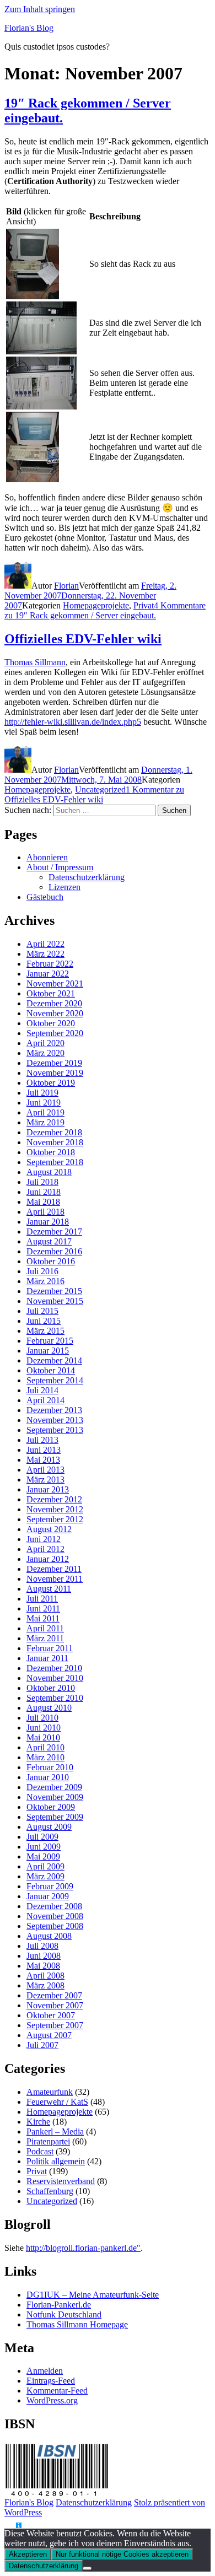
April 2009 (45, 1866)
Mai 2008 (43, 1966)
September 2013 (55, 1430)
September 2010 (55, 1698)
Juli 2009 (42, 1837)
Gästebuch (45, 897)
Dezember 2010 (54, 1668)
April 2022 (45, 944)
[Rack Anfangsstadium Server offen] (41, 406)
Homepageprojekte (96, 605)
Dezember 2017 (54, 1232)
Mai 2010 (43, 1737)
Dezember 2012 (54, 1499)
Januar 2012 (48, 1559)
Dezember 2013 (54, 1410)
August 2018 (49, 1172)
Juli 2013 (42, 1440)
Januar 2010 (48, 1777)
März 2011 (45, 1638)
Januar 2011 (47, 1658)
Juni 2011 (43, 1608)
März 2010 (45, 1757)
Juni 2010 (44, 1728)
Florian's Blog (29, 28)
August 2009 (49, 1827)
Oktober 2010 (51, 1688)
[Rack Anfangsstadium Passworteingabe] (33, 479)
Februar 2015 (50, 1341)
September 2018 (55, 1162)
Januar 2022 (48, 974)
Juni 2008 (44, 1956)
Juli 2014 (42, 1390)
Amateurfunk (50, 2092)
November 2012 (55, 1509)
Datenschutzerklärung (87, 877)
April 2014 (45, 1400)
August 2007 (49, 2035)
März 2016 (45, 1281)
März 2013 (45, 1480)
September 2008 (55, 1926)
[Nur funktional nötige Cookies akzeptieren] (87, 2568)
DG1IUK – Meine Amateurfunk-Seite (93, 2295)
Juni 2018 (44, 1192)
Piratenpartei (48, 2141)
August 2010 (49, 1708)
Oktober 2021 (51, 993)
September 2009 (55, 1817)
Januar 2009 (48, 1896)
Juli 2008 (42, 1946)
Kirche (38, 2122)
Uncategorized (100, 789)
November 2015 (55, 1301)
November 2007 (55, 2005)
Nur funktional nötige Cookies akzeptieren (122, 2554)
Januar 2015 (48, 1351)
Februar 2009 (50, 1886)
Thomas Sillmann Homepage (77, 2324)
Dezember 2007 (54, 1995)
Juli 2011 (42, 1599)
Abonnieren (47, 857)
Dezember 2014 (54, 1360)
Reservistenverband (61, 2181)
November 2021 (55, 983)
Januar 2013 (48, 1489)
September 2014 (55, 1380)
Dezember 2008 (54, 1906)
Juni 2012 (44, 1539)
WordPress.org (52, 2400)
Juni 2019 (44, 1103)
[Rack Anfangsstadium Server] (41, 351)
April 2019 (45, 1112)
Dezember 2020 (54, 1003)
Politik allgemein (56, 2161)
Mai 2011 (43, 1618)
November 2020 (55, 1013)
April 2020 (45, 1043)
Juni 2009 (44, 1847)
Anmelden (45, 2371)
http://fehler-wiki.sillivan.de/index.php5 (73, 722)
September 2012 (55, 1519)
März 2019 (45, 1122)
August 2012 (49, 1529)
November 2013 (55, 1420)
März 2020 (45, 1053)
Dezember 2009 (54, 1787)
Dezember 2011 (54, 1569)
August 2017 (49, 1241)
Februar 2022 (50, 964)
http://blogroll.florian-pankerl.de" (83, 2248)
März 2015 (45, 1331)
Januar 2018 (48, 1222)
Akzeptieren (28, 2554)
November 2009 (55, 1797)
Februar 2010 (50, 1767)
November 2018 (55, 1142)
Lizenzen (64, 887)
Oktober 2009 (51, 1807)
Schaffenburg (50, 2191)
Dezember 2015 (54, 1291)
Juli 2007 (42, 2045)
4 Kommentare (105, 610)
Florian (66, 586)
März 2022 (45, 954)
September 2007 (55, 2025)
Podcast (40, 2151)
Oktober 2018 (51, 1152)
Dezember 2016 (54, 1251)
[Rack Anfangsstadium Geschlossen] (33, 296)
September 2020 (55, 1033)
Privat (144, 605)
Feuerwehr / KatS (57, 2102)
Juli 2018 (42, 1182)
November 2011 (55, 1579)
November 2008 (55, 1916)
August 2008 (49, 1936)
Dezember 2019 (54, 1063)
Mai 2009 (43, 1856)
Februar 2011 (50, 1648)
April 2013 (45, 1470)
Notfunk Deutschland (64, 2314)
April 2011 (45, 1628)
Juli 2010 (42, 1718)
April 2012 (45, 1549)
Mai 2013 (43, 1460)
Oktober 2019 (51, 1083)
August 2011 (49, 1589)
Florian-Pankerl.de (59, 2305)
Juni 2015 (44, 1321)
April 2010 (45, 1747)
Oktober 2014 (51, 1370)
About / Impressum (60, 867)
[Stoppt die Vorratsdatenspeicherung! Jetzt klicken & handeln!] (10, 2526)
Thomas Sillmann (35, 662)
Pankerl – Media (55, 2132)
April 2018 (45, 1212)
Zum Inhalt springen (40, 9)
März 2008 (45, 1985)
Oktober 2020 (51, 1023)
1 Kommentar (94, 794)
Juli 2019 (42, 1093)
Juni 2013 (44, 1450)
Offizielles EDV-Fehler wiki (83, 639)
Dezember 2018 (54, 1132)
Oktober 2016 (51, 1261)
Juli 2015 (42, 1311)
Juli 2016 (42, 1271)
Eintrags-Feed (51, 2381)
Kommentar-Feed (57, 2391)
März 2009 (45, 1876)
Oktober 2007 (51, 2015)
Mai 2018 (43, 1202)
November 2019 (55, 1073)
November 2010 (55, 1678)
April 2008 (45, 1976)
